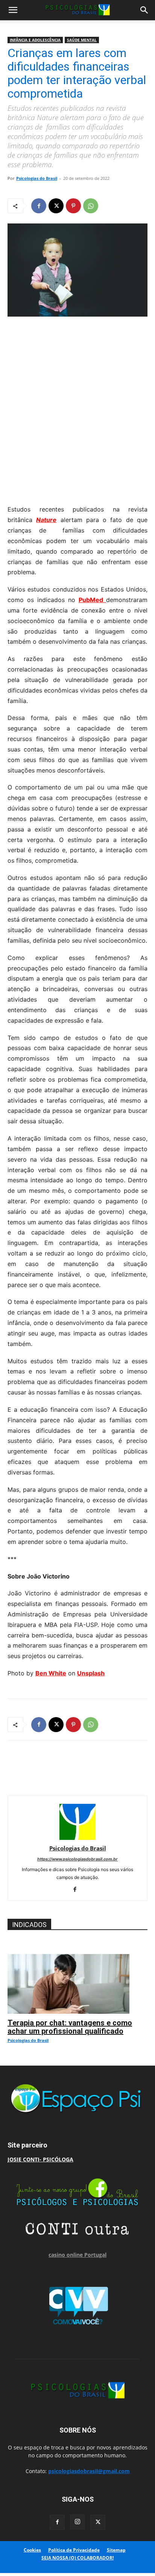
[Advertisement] (77, 409)
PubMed (92, 600)
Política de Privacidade (74, 2550)
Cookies (32, 2550)
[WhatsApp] (91, 206)
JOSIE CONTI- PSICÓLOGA (40, 2159)
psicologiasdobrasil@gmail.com (89, 2471)
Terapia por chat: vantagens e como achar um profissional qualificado (70, 2027)
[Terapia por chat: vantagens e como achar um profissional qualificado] (77, 1958)
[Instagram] (77, 2522)
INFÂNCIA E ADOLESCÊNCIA (35, 40)
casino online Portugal (77, 2255)
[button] (13, 10)
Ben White (51, 1673)
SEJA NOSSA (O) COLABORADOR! (77, 2558)
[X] (56, 206)
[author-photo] (77, 1838)
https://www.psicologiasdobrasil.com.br (77, 1859)
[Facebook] (39, 206)
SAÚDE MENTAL (82, 40)
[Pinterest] (73, 206)
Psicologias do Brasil (37, 178)
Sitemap (116, 2550)
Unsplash (91, 1673)
